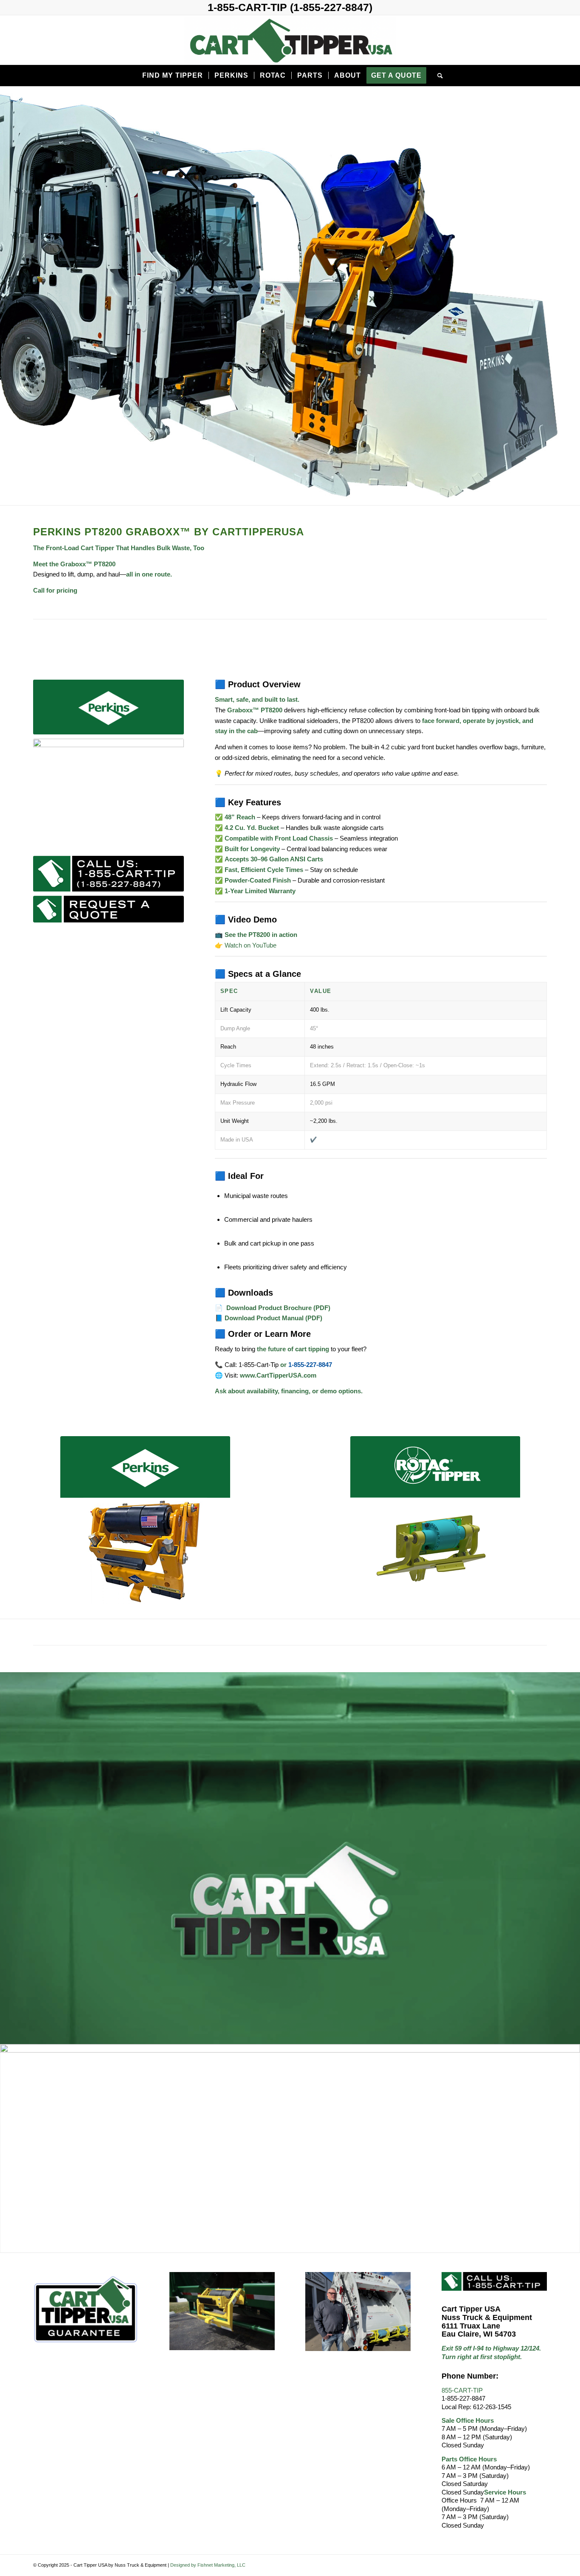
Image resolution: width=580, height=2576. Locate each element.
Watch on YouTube (251, 945)
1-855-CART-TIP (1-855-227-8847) (290, 7)
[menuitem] (172, 76)
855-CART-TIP (462, 2390)
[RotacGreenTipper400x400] (435, 1521)
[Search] (438, 76)
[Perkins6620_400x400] (145, 1521)
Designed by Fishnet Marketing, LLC (208, 2565)
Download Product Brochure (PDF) (277, 1308)
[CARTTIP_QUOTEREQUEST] (108, 909)
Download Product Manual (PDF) (273, 1318)
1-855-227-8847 (310, 1365)
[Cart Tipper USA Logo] (290, 40)
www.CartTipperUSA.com (278, 1375)
